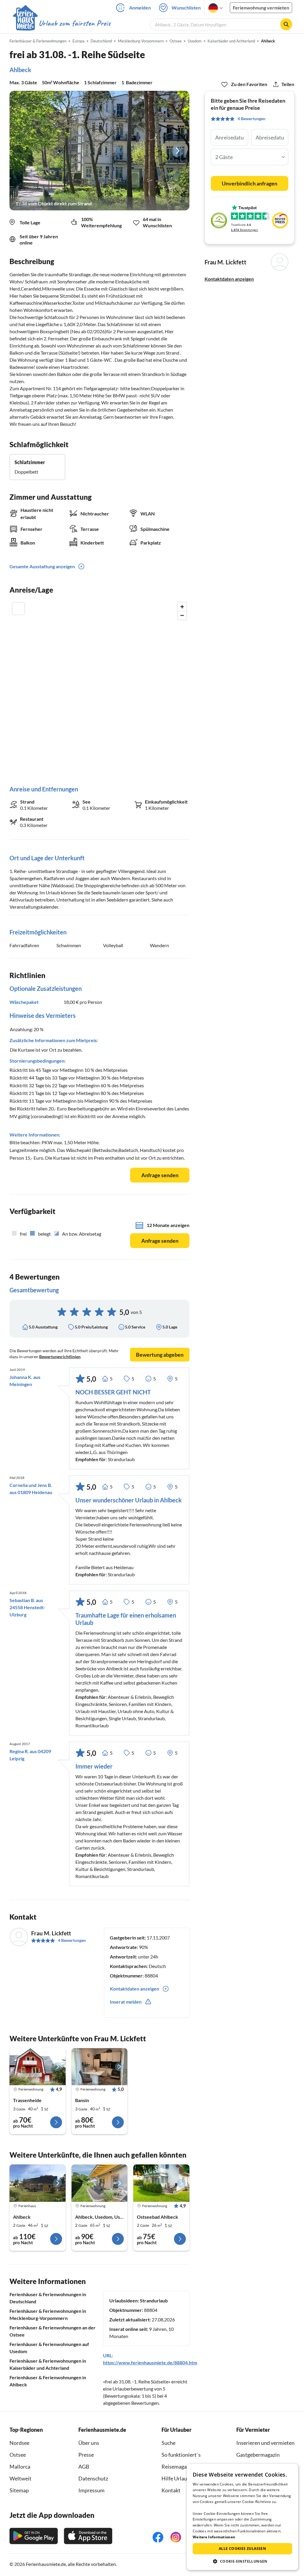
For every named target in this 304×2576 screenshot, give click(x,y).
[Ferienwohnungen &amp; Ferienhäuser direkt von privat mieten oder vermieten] (61, 23)
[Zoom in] (182, 607)
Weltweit (20, 2478)
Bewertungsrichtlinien (60, 1357)
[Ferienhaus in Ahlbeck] (38, 2183)
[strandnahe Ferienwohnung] (38, 2067)
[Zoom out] (182, 615)
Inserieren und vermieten (265, 2443)
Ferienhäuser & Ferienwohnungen (38, 41)
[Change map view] (18, 609)
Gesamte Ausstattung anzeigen (42, 566)
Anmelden (140, 8)
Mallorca (20, 2467)
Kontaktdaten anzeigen (229, 279)
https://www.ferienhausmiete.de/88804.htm (150, 2362)
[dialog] (242, 2517)
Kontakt (171, 2490)
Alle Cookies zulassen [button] (242, 2549)
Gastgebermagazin (258, 2455)
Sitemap (19, 2490)
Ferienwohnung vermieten (261, 8)
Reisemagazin (178, 2467)
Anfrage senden (160, 1175)
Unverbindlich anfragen (250, 183)
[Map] (99, 688)
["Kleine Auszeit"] (161, 2183)
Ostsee (18, 2455)
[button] (242, 2561)
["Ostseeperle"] (100, 2183)
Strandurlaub (154, 2300)
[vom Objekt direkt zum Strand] (99, 151)
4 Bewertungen (72, 1940)
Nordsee (19, 2443)
